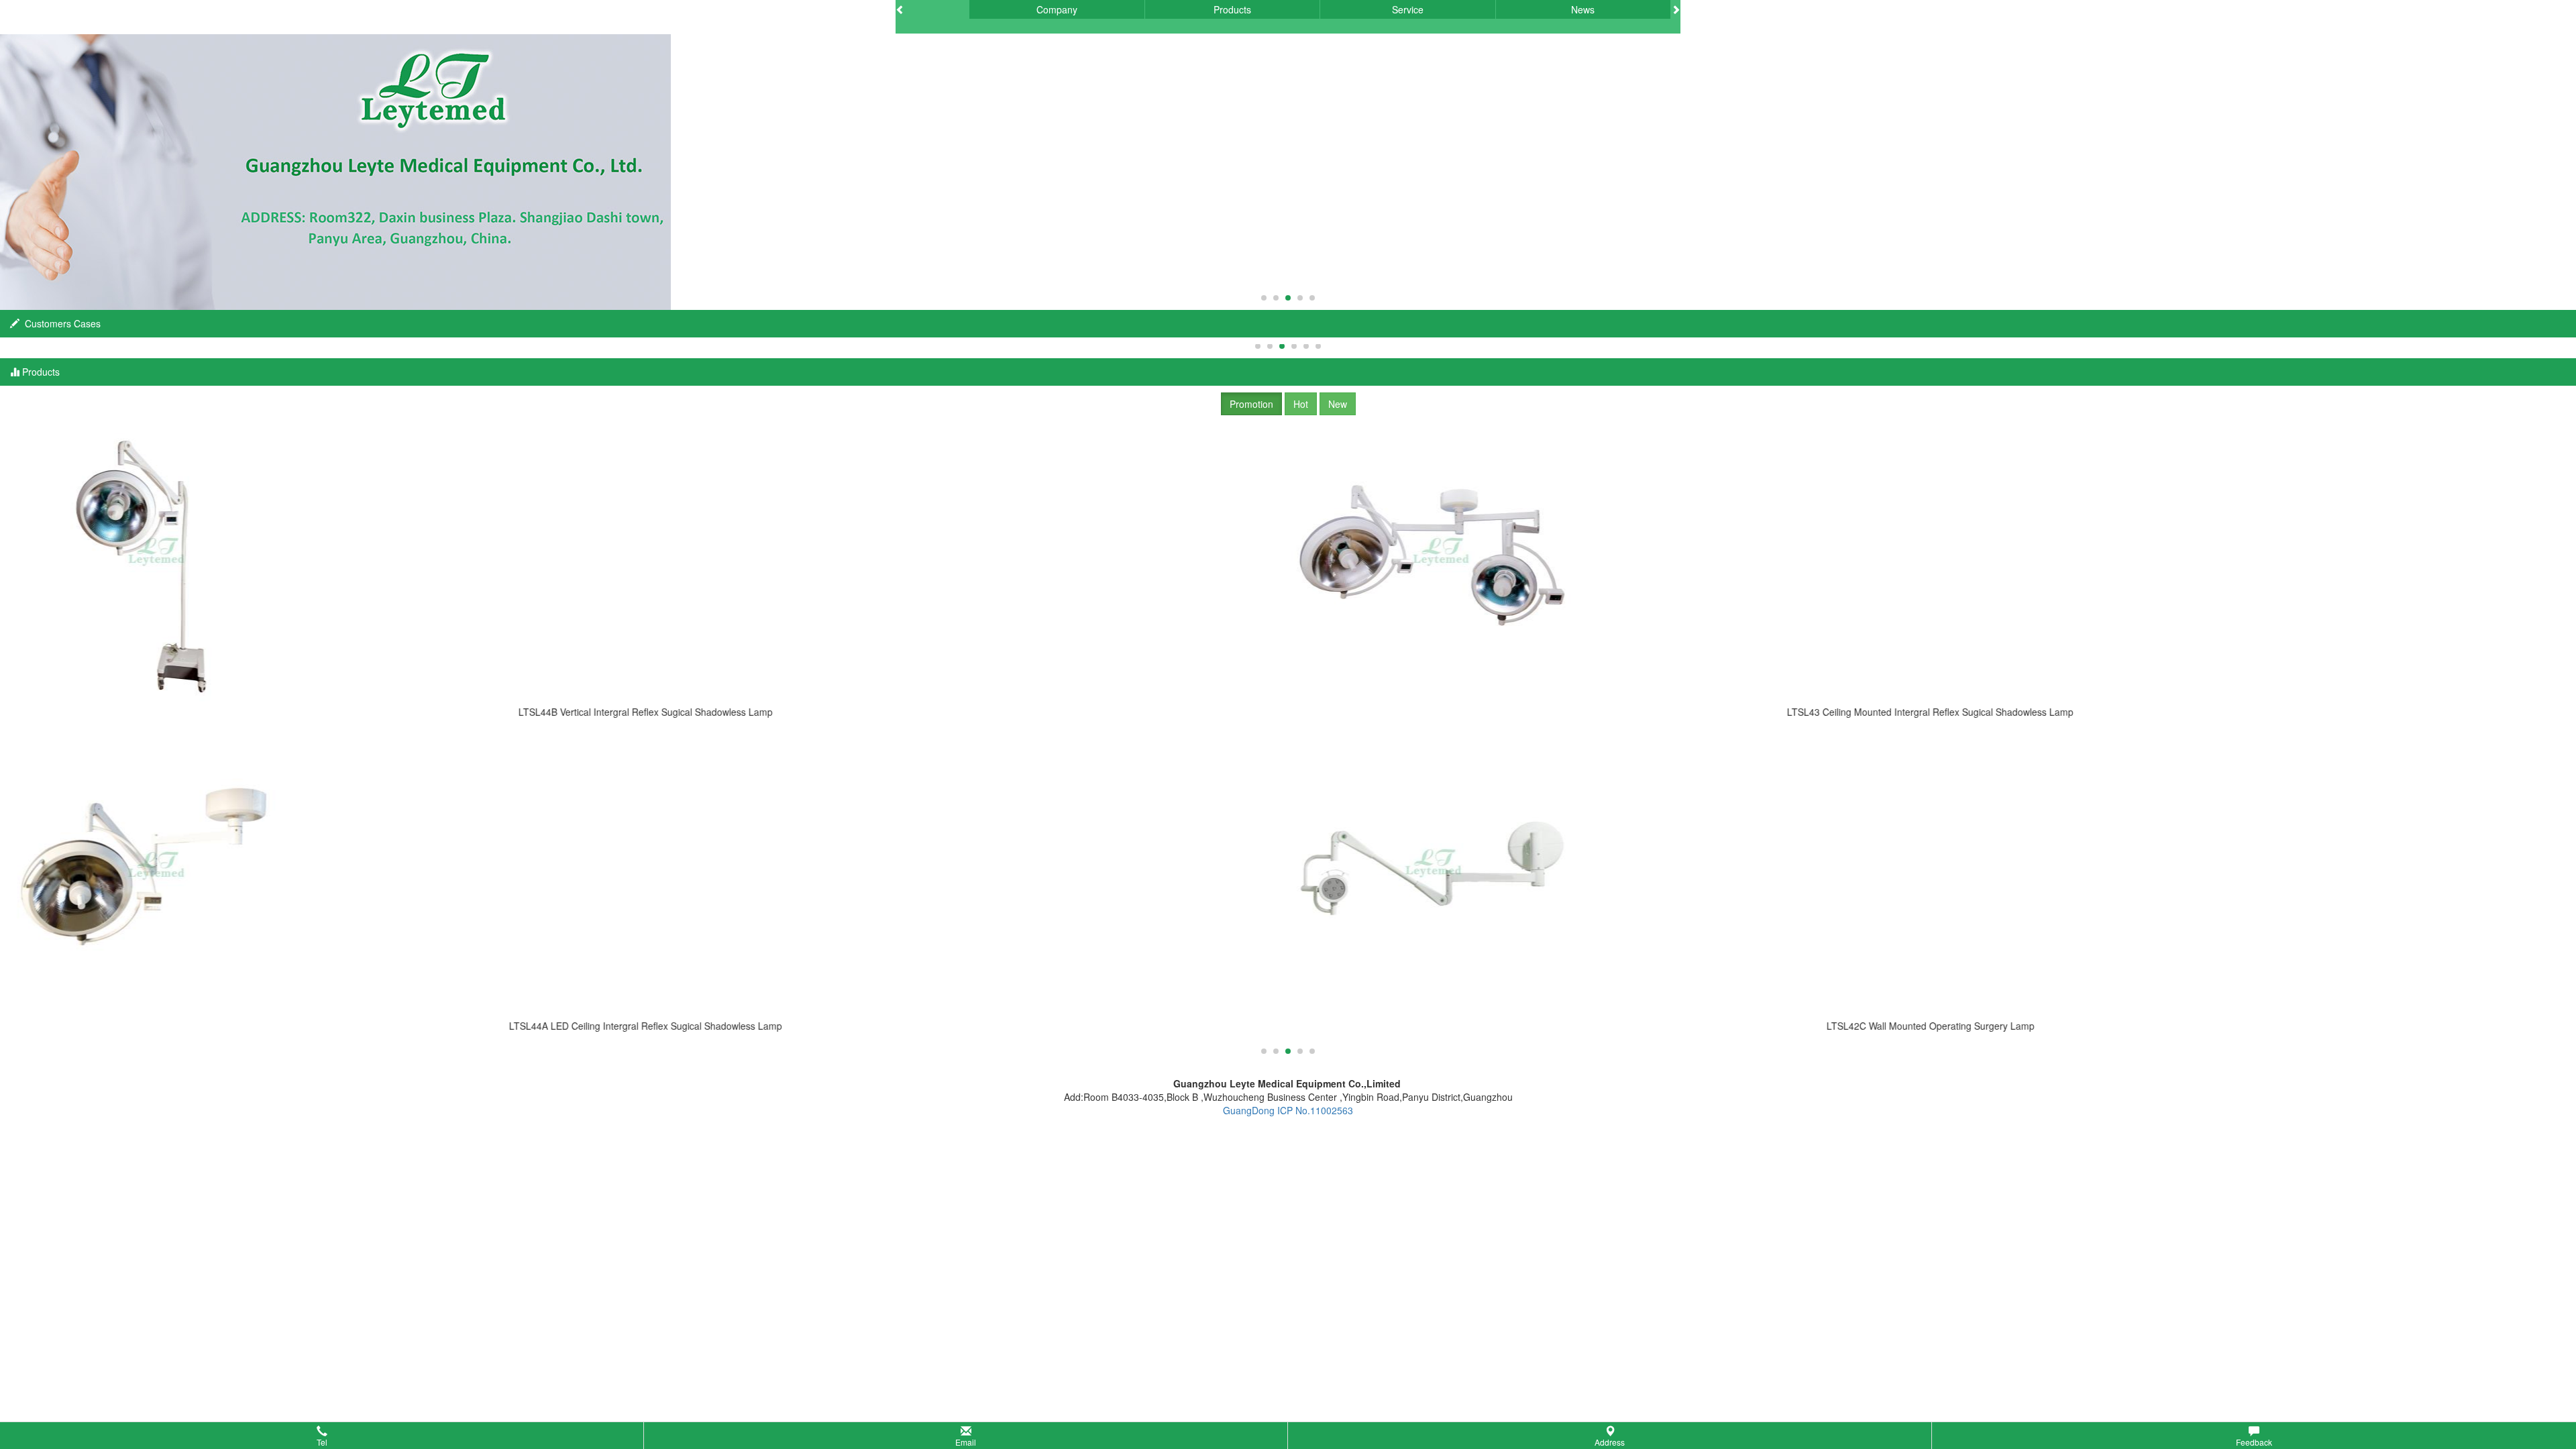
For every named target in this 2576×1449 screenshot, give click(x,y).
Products (1232, 9)
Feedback (2254, 1442)
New (1338, 404)
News (1583, 9)
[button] (1288, 1436)
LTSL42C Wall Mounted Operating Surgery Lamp (1931, 1026)
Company (1057, 9)
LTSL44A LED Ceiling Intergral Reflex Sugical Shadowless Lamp (646, 1026)
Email (966, 1442)
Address (1610, 1442)
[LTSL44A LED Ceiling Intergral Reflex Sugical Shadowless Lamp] (646, 877)
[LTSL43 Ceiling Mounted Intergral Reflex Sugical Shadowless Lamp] (1930, 563)
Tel (322, 1442)
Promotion (1251, 404)
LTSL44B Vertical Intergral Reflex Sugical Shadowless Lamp (646, 712)
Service (1408, 9)
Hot (1301, 404)
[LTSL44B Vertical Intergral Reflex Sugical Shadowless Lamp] (646, 563)
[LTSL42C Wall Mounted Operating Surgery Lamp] (1930, 877)
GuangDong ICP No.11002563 (1288, 1110)
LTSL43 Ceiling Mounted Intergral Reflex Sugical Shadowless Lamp (1930, 712)
